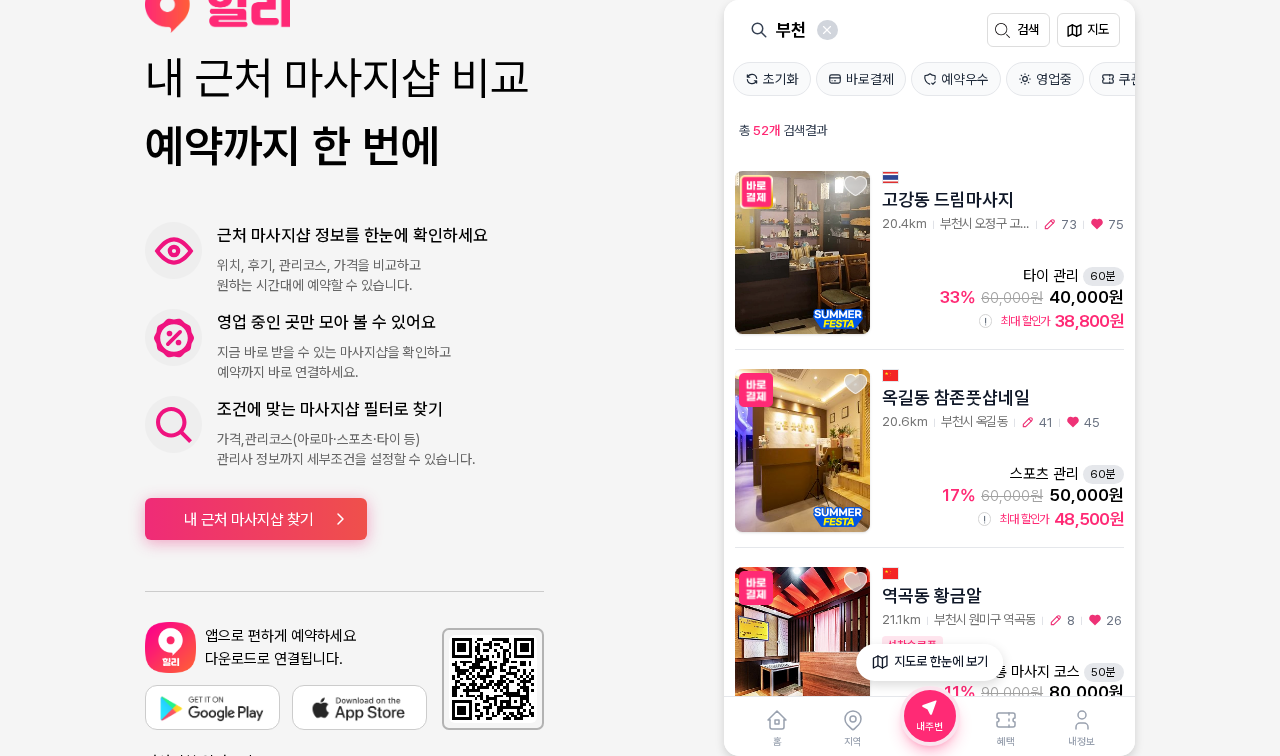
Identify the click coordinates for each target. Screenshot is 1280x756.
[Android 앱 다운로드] (212, 707)
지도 (1098, 29)
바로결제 (870, 79)
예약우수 (965, 79)
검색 (1028, 29)
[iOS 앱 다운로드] (359, 707)
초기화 (781, 79)
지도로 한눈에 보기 (941, 661)
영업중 (1054, 79)
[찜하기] (855, 186)
